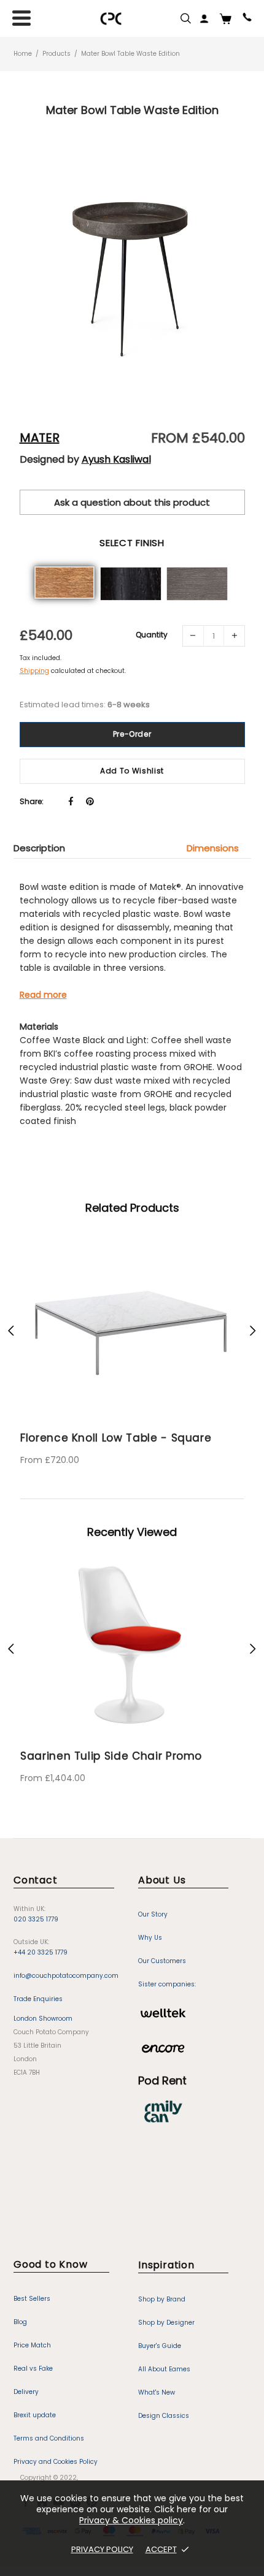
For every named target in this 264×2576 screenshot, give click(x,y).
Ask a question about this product (132, 502)
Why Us (150, 1938)
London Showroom (43, 2019)
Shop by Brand (162, 2299)
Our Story (153, 1914)
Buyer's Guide (160, 2346)
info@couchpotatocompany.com (66, 1976)
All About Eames (164, 2369)
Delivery (26, 2392)
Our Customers (162, 1961)
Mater (40, 438)
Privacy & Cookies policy (131, 2520)
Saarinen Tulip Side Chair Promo (111, 1756)
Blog (20, 2322)
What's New (157, 2392)
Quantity (152, 635)
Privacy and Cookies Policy (56, 2462)
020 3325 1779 (36, 1919)
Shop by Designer (166, 2323)
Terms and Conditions (49, 2438)
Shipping (34, 671)
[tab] (45, 848)
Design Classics (164, 2416)
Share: (32, 801)
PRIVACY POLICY (102, 2549)
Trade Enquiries (38, 1999)
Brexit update (35, 2415)
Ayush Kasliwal (116, 460)
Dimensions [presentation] (213, 848)
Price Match (32, 2345)
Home (23, 54)
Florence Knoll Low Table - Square (116, 1438)
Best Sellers (32, 2299)
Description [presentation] (39, 848)
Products (56, 54)
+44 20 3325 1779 (41, 1952)
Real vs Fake (33, 2369)
